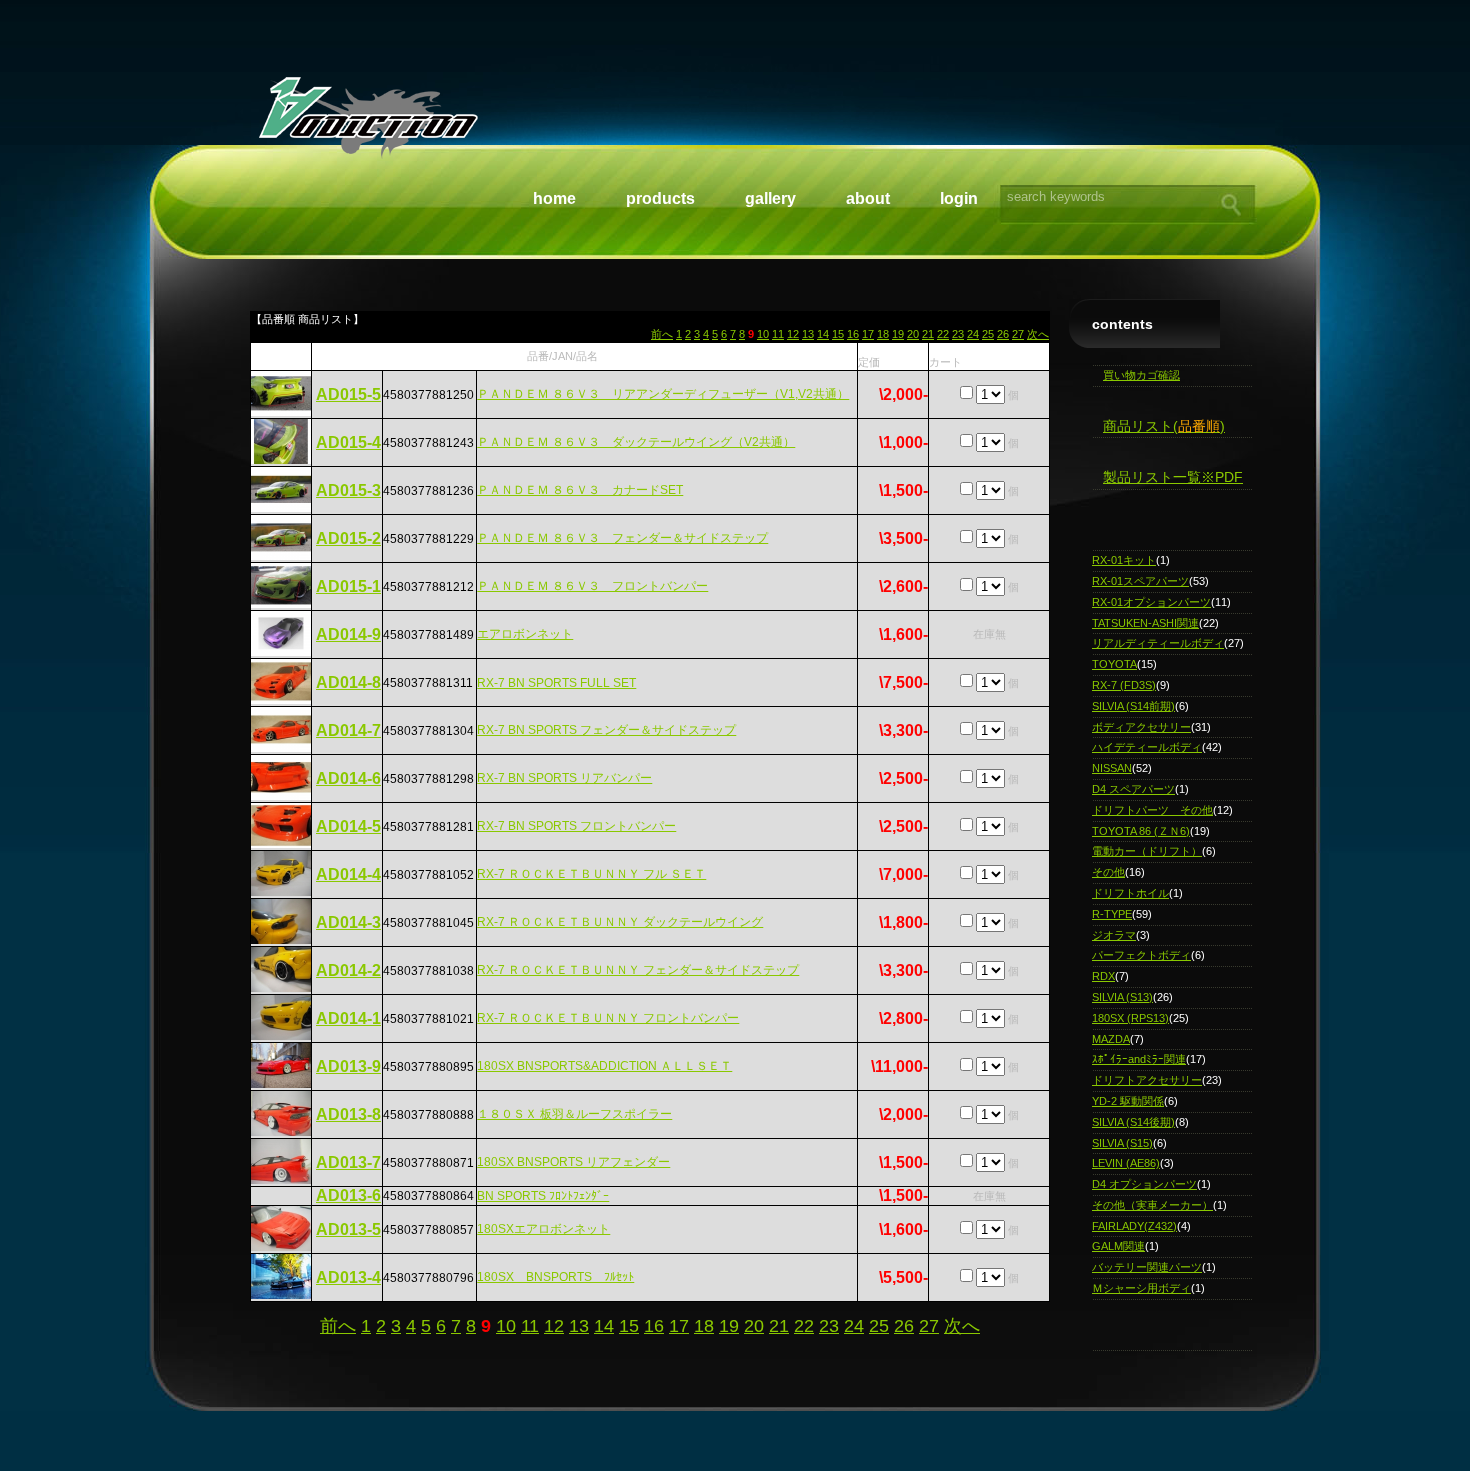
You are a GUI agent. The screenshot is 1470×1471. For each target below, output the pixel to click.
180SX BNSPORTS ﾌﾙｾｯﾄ (555, 1277)
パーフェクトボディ (1141, 955)
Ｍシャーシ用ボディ (1141, 1288)
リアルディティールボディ (1158, 643)
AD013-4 (348, 1277)
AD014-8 (348, 682)
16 (853, 334)
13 (808, 334)
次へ (1038, 334)
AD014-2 (348, 970)
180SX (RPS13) (1130, 1018)
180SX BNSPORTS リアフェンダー (573, 1162)
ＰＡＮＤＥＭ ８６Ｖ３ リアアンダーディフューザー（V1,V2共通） (663, 394)
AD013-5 (348, 1229)
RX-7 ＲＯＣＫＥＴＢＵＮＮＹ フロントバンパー (608, 1018)
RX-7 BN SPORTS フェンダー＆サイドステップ (606, 730)
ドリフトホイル (1130, 893)
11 (778, 334)
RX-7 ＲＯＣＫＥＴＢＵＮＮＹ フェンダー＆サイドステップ (638, 970)
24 (973, 334)
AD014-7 (348, 730)
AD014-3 (348, 922)
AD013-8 (348, 1114)
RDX (1103, 976)
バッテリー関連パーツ (1147, 1267)
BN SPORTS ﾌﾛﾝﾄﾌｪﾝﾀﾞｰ (543, 1196)
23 (958, 334)
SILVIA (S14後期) (1133, 1122)
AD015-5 (348, 394)
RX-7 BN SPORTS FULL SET (556, 683)
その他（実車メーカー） (1152, 1205)
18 (883, 334)
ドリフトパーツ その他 (1152, 810)
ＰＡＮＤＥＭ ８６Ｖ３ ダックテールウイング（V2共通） (636, 442)
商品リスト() (1164, 426)
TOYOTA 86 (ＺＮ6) (1141, 831)
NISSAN (1112, 768)
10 (763, 334)
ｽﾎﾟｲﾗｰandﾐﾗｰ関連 (1139, 1059)
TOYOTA (1114, 664)
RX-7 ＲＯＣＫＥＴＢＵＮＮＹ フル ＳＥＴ (591, 874)
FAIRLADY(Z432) (1134, 1226)
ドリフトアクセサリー (1147, 1080)
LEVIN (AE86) (1126, 1163)
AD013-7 (348, 1162)
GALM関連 (1118, 1246)
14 (823, 334)
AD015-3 (348, 490)
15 (838, 334)
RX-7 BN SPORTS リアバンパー (564, 778)
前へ (662, 334)
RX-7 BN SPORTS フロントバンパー (576, 826)
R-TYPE (1112, 914)
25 (988, 334)
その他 (1108, 872)
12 (793, 334)
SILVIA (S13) (1122, 997)
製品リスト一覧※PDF (1173, 477)
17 (868, 334)
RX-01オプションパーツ (1151, 602)
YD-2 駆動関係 (1128, 1101)
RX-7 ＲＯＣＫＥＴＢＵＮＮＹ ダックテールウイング (620, 922)
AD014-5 (348, 826)
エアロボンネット (525, 634)
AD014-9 (348, 634)
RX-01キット (1124, 560)
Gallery (770, 198)
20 (913, 334)
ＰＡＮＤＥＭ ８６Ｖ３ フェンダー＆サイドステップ (622, 538)
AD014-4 (348, 874)
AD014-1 (348, 1018)
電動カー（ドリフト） (1147, 851)
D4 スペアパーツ (1133, 789)
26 (1003, 334)
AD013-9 (348, 1066)
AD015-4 (348, 442)
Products (660, 198)
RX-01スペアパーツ (1140, 581)
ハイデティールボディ (1147, 747)
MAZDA (1111, 1039)
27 (1018, 334)
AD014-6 (348, 778)
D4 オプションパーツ (1144, 1184)
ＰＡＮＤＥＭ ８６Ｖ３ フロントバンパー (592, 586)
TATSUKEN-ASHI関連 (1145, 623)
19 (898, 334)
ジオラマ (1114, 935)
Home (554, 198)
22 (943, 334)
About (868, 198)
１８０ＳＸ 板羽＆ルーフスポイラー (574, 1114)
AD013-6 (348, 1195)
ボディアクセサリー (1141, 727)
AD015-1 (348, 586)
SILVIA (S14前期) (1133, 706)
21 (928, 334)
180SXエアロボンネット (543, 1229)
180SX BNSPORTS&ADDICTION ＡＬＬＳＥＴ (604, 1066)
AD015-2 (348, 538)
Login (959, 198)
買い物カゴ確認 (1141, 375)
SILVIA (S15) (1122, 1143)
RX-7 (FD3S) (1124, 685)
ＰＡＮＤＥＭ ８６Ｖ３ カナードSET (580, 490)
